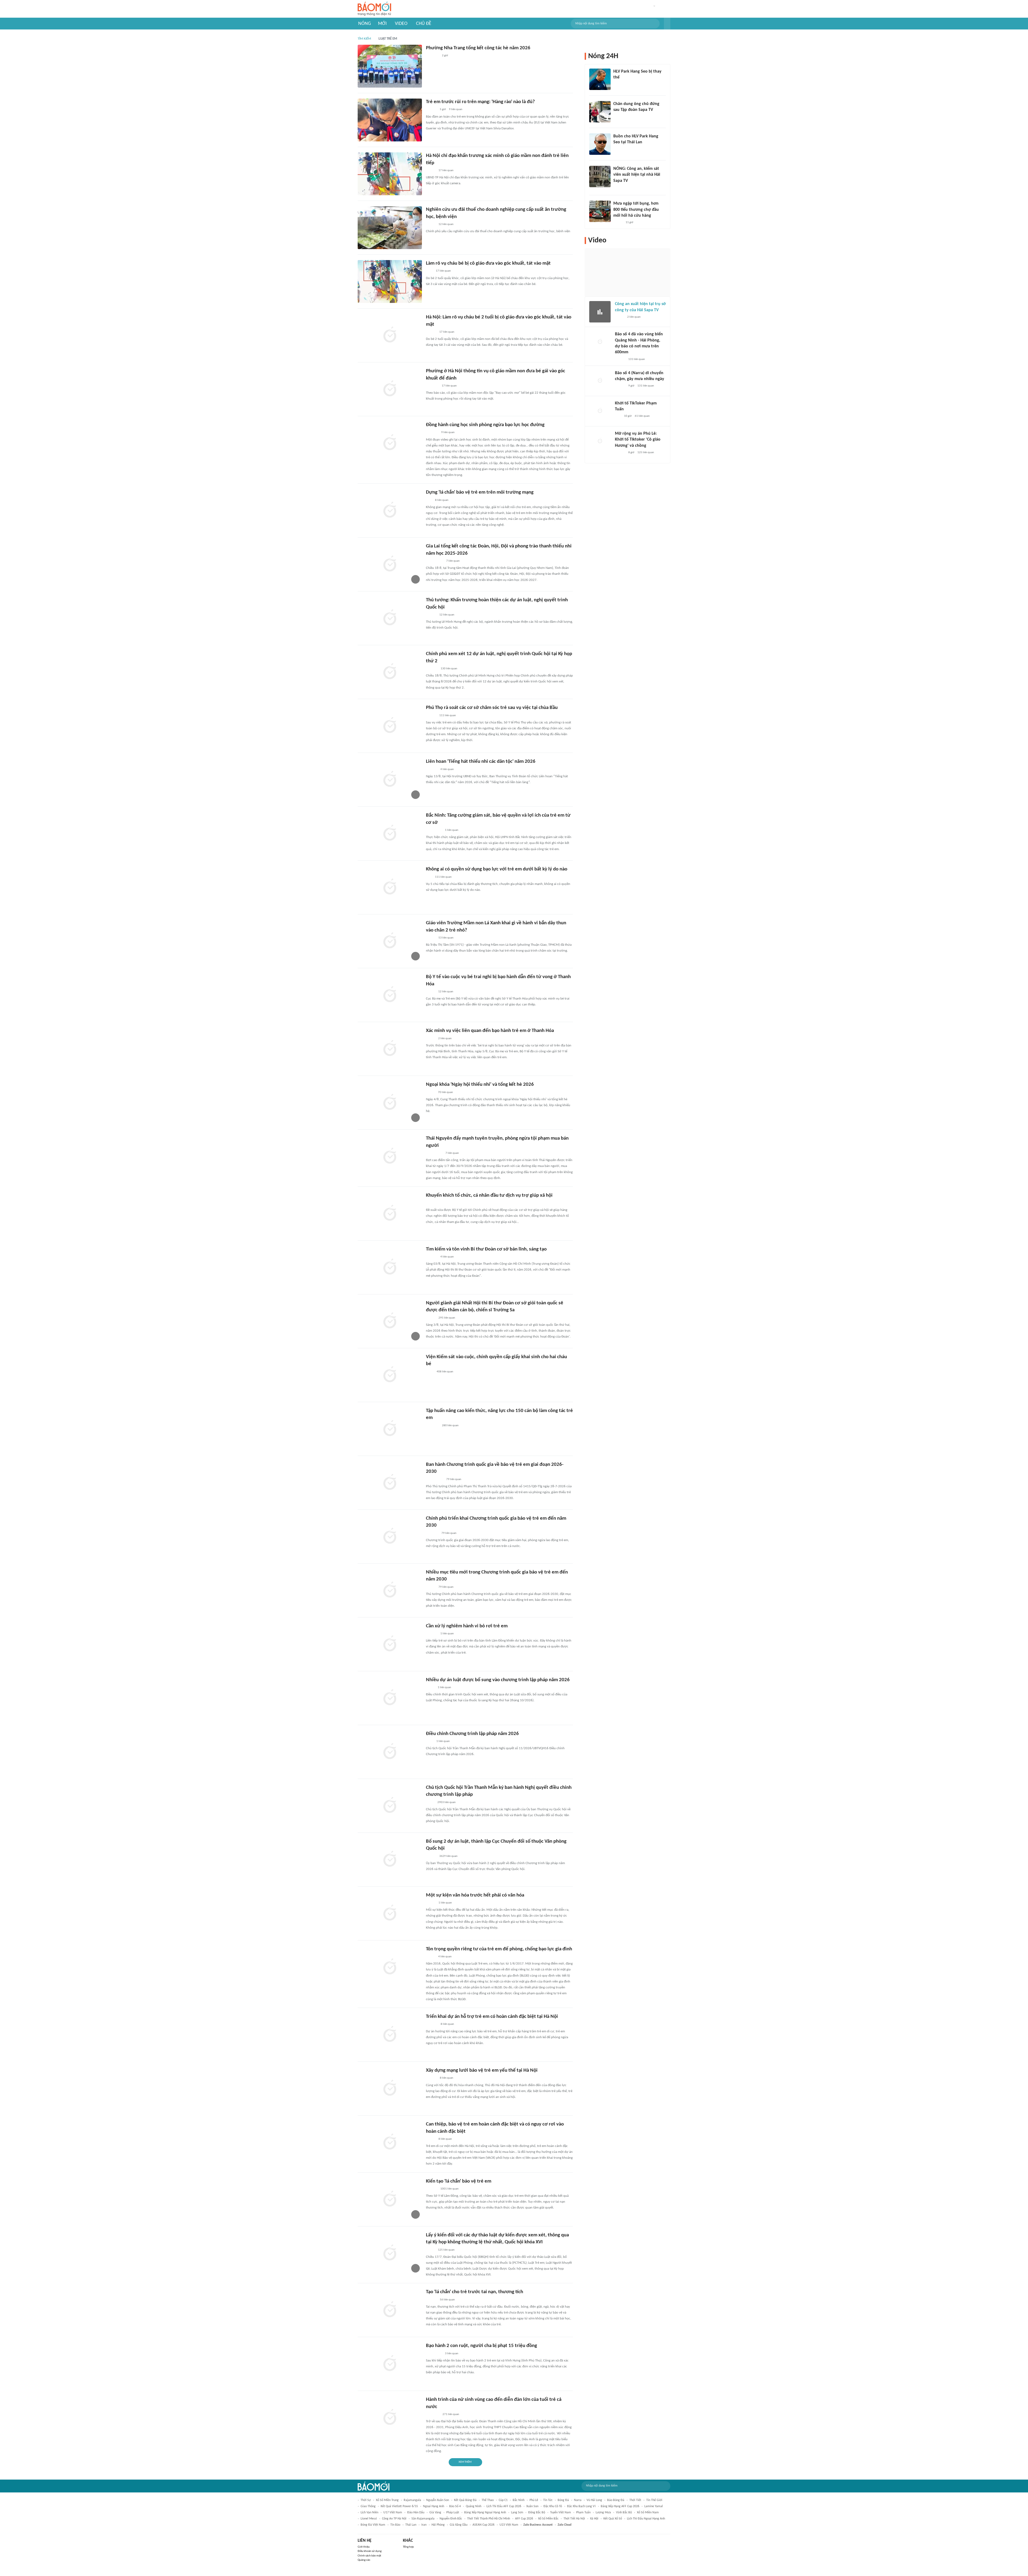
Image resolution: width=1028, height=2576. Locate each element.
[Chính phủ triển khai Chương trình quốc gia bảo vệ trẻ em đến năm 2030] (390, 1537)
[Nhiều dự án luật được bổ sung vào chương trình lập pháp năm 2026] (390, 1698)
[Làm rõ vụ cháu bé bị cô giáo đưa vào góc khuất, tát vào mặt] (390, 281)
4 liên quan (447, 769)
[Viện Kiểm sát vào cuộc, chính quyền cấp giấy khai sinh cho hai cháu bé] (390, 1375)
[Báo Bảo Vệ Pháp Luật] (430, 1372)
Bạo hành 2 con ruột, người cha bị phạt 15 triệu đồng (481, 2346)
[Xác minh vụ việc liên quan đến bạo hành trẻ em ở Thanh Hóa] (390, 1049)
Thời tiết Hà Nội (574, 2519)
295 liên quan (447, 1318)
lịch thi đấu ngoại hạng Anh (646, 2519)
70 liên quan (445, 1092)
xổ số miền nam (648, 2513)
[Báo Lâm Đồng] (432, 769)
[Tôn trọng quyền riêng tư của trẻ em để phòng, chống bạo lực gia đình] (390, 1967)
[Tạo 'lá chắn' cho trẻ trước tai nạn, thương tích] (390, 2310)
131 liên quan (637, 359)
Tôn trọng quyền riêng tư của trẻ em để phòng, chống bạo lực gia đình (499, 1949)
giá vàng (435, 2513)
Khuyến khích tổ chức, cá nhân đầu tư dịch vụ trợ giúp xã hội (489, 1195)
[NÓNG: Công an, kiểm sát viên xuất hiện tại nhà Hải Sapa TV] (600, 177)
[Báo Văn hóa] (431, 1903)
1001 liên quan (449, 2189)
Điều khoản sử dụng (370, 2551)
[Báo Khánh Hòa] (432, 56)
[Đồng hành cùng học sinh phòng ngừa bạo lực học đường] (390, 443)
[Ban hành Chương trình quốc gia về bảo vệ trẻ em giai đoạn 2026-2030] (390, 1483)
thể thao (488, 2500)
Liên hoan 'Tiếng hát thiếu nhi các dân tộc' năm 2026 (481, 762)
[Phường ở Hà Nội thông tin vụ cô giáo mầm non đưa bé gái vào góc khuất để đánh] (390, 389)
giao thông (368, 2506)
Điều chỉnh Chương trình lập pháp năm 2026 (472, 1734)
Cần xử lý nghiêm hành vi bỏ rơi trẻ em (467, 1626)
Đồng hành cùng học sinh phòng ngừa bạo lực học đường (485, 425)
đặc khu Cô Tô (553, 2506)
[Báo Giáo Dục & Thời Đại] (429, 877)
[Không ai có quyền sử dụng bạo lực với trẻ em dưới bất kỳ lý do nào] (390, 887)
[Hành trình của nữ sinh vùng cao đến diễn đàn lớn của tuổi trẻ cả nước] (390, 2418)
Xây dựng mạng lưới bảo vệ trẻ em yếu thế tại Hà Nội (482, 2070)
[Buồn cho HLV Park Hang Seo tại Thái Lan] (600, 144)
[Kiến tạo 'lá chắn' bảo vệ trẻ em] (390, 2199)
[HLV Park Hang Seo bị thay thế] (600, 79)
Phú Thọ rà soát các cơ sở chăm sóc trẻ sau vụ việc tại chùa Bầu (492, 708)
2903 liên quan (447, 1802)
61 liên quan (642, 416)
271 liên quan (451, 2414)
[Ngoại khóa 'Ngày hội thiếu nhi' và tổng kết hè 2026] (390, 1103)
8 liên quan (442, 500)
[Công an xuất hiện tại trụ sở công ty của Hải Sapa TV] (600, 312)
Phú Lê (534, 2500)
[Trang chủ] (374, 9)
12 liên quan (446, 224)
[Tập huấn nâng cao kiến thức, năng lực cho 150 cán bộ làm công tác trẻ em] (390, 1429)
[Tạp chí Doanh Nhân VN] (617, 117)
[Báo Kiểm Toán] (432, 1257)
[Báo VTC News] (432, 386)
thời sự (366, 2500)
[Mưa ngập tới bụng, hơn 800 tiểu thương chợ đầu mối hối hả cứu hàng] (600, 211)
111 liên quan (448, 716)
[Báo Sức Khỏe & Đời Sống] (431, 171)
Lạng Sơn (517, 2513)
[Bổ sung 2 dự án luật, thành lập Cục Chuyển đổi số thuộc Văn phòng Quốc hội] (390, 1860)
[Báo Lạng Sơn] (430, 1092)
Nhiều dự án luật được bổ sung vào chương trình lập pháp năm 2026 (498, 1680)
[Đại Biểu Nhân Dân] (430, 1803)
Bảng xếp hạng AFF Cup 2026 (620, 2506)
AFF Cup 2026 (524, 2519)
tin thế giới (654, 2500)
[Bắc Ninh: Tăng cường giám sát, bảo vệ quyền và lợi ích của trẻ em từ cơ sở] (390, 833)
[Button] (667, 24)
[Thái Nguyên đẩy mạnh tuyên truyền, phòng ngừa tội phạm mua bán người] (390, 1156)
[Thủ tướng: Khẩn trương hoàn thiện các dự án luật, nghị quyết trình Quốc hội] (390, 618)
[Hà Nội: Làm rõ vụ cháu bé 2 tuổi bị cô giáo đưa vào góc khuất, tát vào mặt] (390, 335)
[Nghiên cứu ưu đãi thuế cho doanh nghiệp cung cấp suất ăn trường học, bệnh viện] (390, 228)
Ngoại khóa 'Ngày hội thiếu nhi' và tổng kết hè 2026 (480, 1085)
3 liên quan (452, 2354)
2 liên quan (445, 1039)
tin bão (395, 2525)
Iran (424, 2525)
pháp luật (453, 2513)
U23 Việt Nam (509, 2525)
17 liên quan (446, 170)
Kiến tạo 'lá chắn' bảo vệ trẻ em (459, 2181)
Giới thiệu (364, 2547)
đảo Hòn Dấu (416, 2513)
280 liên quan (450, 1426)
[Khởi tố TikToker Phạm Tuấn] (600, 411)
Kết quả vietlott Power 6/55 (399, 2506)
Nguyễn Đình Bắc (451, 2519)
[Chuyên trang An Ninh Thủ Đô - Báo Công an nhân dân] (429, 500)
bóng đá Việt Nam (373, 2525)
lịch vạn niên (369, 2513)
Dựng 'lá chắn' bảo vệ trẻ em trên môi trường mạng (480, 492)
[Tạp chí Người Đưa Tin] (430, 1688)
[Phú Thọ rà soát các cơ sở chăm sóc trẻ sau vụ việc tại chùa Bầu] (390, 726)
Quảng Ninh (474, 2506)
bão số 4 (455, 2506)
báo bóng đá (616, 2500)
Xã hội (594, 2519)
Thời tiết (635, 2500)
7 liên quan (453, 561)
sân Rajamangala (423, 2519)
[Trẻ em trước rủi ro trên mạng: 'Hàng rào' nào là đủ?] (390, 120)
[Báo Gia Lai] (434, 561)
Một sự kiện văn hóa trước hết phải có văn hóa (475, 1895)
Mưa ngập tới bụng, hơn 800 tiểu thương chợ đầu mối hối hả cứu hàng (636, 210)
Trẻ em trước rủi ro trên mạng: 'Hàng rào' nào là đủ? (480, 102)
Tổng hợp (408, 2547)
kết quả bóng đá (465, 2500)
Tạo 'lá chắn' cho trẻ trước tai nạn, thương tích (475, 2292)
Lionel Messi (369, 2519)
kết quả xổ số (613, 2519)
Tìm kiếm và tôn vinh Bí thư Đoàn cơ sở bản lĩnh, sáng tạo (486, 1249)
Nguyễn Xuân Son (438, 2500)
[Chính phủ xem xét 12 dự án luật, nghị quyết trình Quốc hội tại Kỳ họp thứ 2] (390, 672)
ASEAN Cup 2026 (483, 2525)
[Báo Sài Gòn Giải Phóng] (431, 615)
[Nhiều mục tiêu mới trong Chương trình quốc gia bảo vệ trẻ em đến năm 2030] (390, 1590)
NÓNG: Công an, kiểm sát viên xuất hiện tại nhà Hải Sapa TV (637, 175)
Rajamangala (412, 2500)
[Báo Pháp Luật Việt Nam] (430, 1039)
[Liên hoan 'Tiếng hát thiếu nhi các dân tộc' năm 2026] (390, 780)
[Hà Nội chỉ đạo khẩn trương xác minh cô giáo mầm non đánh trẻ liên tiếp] (390, 174)
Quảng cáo (364, 2560)
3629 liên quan (448, 1856)
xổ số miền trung (387, 2500)
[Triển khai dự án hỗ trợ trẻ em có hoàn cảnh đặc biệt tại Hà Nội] (390, 2035)
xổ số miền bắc (548, 2519)
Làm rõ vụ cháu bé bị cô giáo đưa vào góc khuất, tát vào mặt (488, 263)
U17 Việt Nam (393, 2513)
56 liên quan (447, 2300)
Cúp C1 (503, 2500)
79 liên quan (454, 1479)
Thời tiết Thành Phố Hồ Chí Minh (489, 2519)
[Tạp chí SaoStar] (619, 85)
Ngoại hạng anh (434, 2506)
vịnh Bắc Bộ (624, 2513)
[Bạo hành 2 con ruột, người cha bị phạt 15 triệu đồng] (390, 2364)
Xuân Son (532, 2506)
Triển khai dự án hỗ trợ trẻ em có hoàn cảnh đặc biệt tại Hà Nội (492, 2017)
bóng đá (563, 2500)
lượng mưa (603, 2513)
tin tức (548, 2500)
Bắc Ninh (519, 2500)
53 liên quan (446, 938)
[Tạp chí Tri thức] (429, 271)
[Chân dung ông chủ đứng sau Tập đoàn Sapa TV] (600, 112)
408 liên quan (445, 1372)
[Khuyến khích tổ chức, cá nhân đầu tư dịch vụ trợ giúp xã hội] (390, 1214)
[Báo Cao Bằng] (433, 2414)
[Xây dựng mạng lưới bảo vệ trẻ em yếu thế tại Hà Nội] (390, 2089)
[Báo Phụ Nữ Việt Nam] (434, 830)
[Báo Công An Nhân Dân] (434, 1153)
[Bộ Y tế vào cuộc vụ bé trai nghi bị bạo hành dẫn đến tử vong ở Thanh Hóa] (390, 995)
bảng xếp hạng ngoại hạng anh (485, 2513)
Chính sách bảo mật (369, 2556)
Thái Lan (411, 2525)
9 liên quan (456, 109)
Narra (578, 2500)
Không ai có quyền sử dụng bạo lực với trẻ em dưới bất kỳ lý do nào (497, 869)
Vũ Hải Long (594, 2500)
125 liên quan (446, 2250)
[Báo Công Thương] (432, 1533)
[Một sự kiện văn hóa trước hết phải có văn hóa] (390, 1913)
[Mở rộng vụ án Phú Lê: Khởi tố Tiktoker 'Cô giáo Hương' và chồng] (600, 441)
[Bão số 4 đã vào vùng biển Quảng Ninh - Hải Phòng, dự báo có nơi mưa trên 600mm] (600, 342)
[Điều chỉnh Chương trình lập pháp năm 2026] (390, 1752)
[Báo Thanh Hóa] (432, 433)
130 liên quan (449, 669)
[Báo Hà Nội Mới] (431, 110)
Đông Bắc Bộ (537, 2513)
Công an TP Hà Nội (394, 2519)
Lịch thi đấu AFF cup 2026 (504, 2506)
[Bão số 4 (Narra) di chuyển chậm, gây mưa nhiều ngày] (600, 381)
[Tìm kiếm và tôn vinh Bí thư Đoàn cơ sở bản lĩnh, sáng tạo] (390, 1267)
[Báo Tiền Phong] (431, 332)
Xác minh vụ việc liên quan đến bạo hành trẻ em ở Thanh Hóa (490, 1031)
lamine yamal (654, 2506)
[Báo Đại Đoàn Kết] (432, 669)
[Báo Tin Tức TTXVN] (430, 1741)
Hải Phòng (438, 2525)
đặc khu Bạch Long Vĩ (581, 2506)
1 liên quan (452, 830)
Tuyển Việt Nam (561, 2513)
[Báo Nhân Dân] (431, 1318)
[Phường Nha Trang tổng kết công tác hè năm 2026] (390, 66)
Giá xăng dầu (459, 2525)
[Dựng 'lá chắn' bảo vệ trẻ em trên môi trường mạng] (390, 510)
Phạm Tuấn (583, 2513)
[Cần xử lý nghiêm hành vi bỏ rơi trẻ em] (390, 1644)
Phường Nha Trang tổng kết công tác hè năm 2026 (478, 48)
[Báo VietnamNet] (430, 992)
